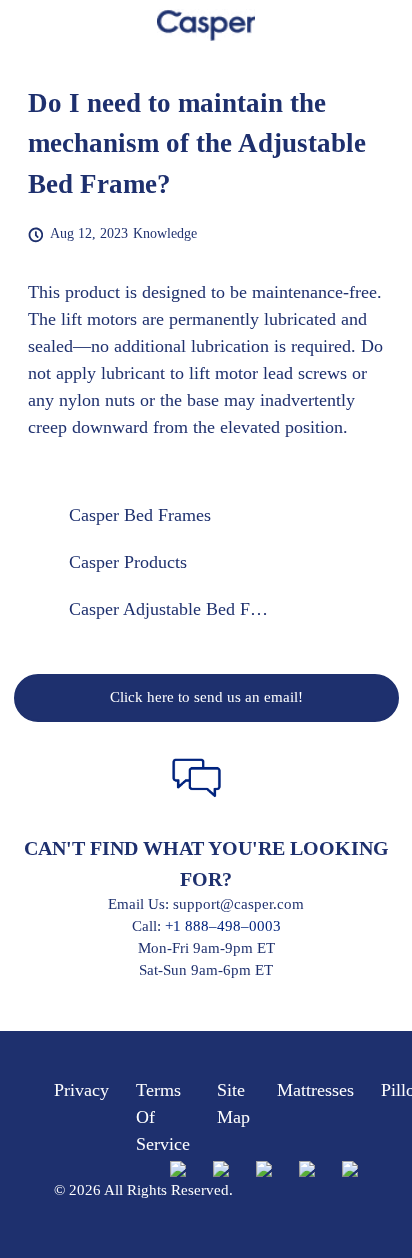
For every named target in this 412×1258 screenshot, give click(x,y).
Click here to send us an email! (206, 697)
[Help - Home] (206, 25)
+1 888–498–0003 (223, 926)
